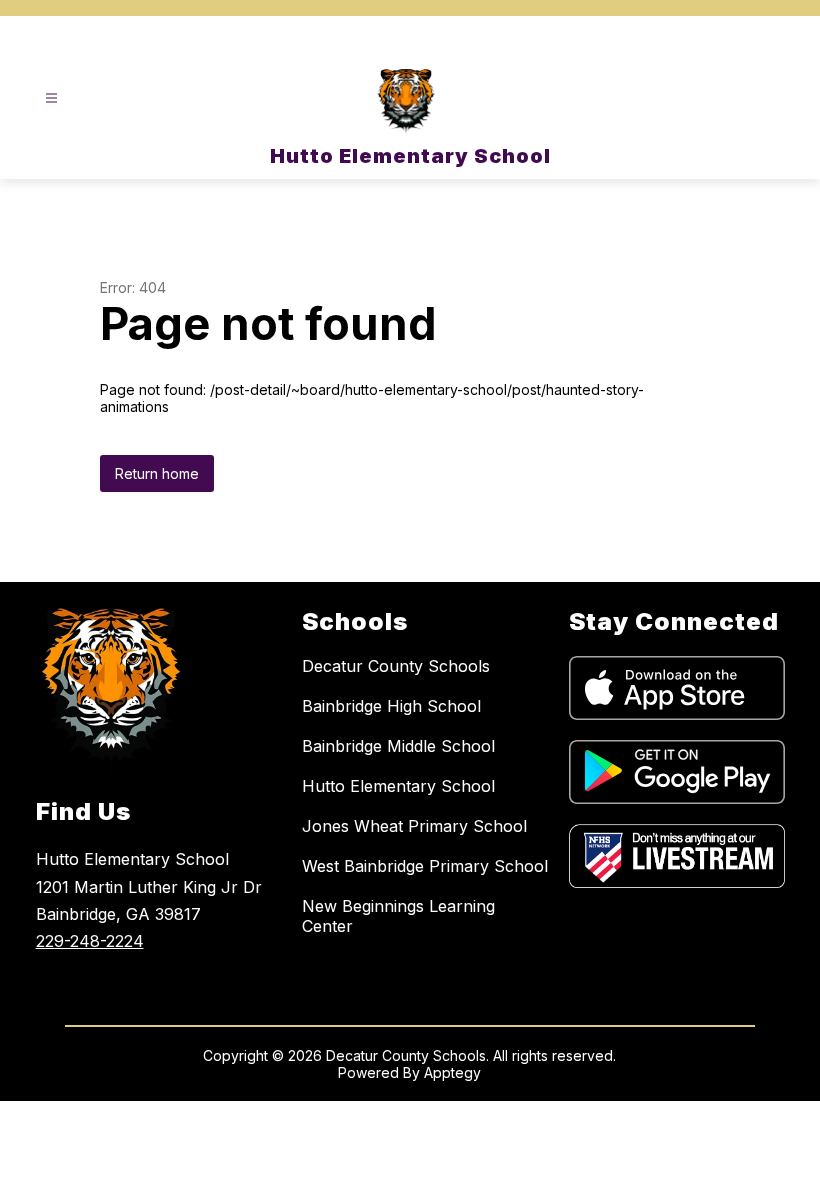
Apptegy (452, 1072)
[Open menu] (51, 98)
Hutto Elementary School (398, 786)
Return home (157, 473)
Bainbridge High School (391, 706)
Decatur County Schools (396, 666)
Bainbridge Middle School (398, 746)
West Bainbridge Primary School (425, 866)
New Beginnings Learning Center (398, 916)
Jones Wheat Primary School (414, 826)
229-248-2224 (90, 941)
